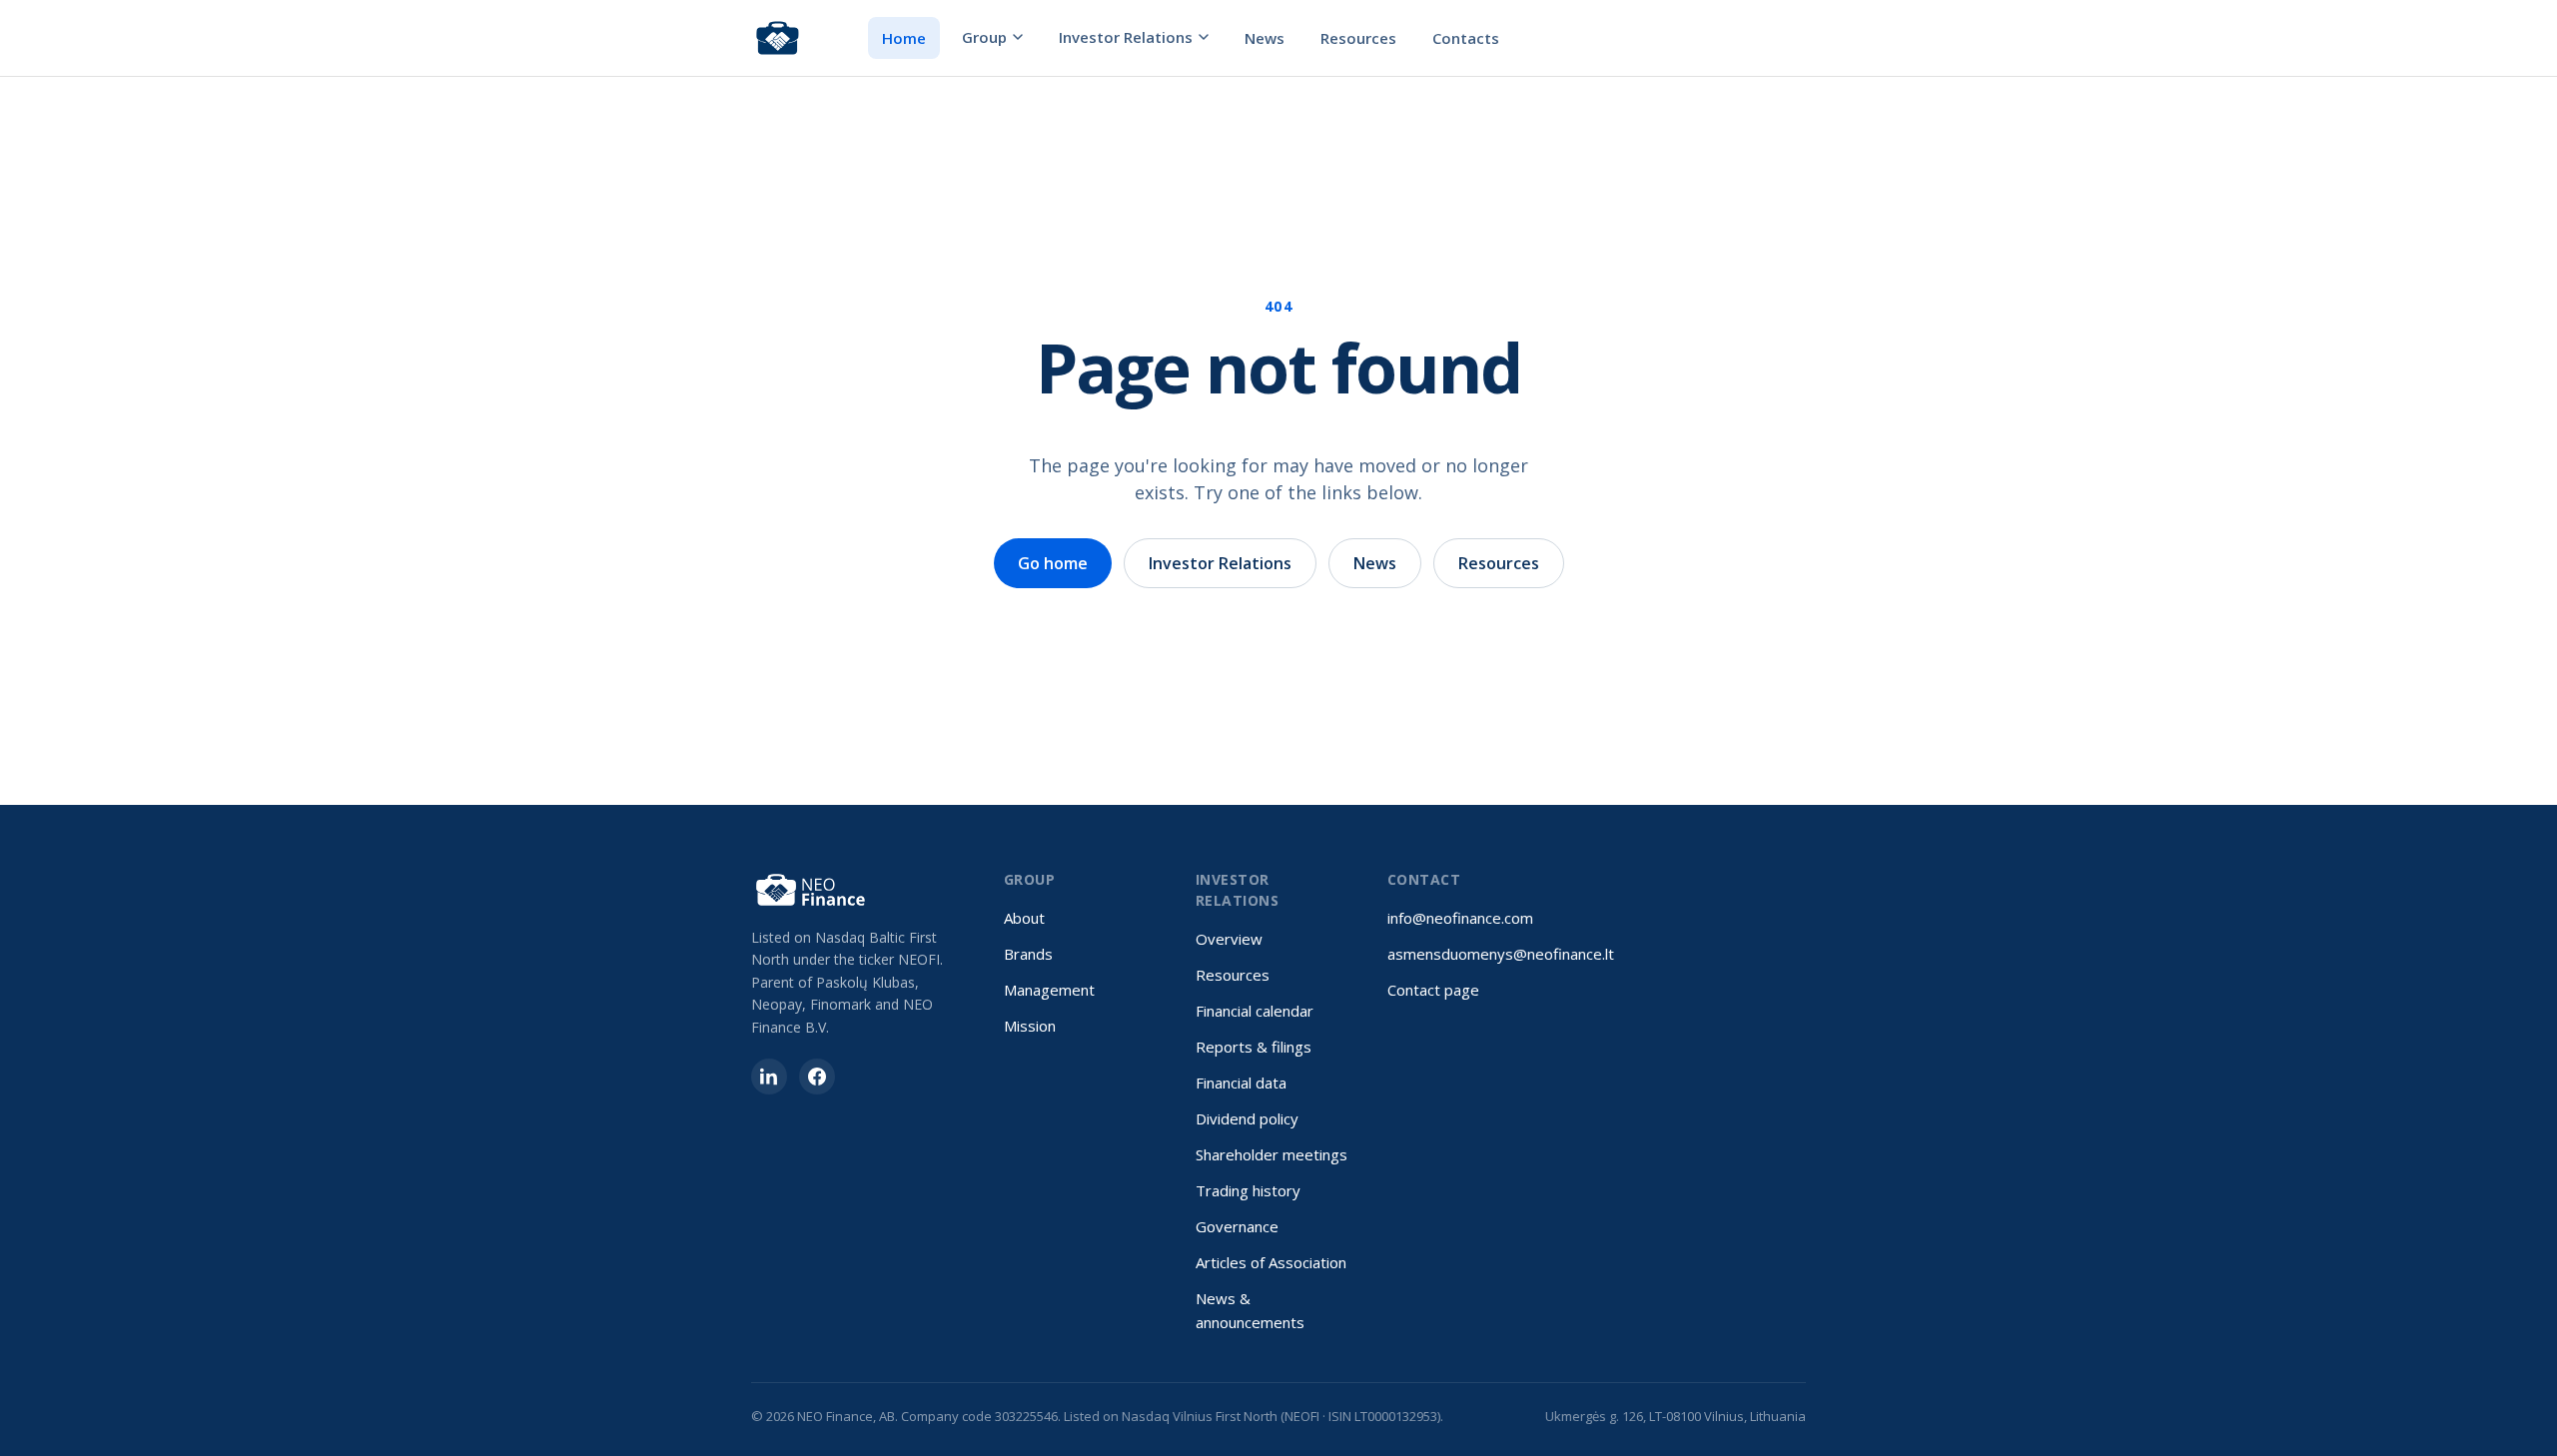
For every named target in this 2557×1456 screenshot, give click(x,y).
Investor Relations (1126, 37)
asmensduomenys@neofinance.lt (1501, 954)
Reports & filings (1254, 1047)
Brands (1028, 954)
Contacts (1466, 38)
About (1024, 918)
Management (1049, 990)
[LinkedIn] (769, 1077)
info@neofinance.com (1460, 918)
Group (984, 37)
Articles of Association (1271, 1262)
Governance (1237, 1226)
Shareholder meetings (1272, 1154)
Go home (1053, 563)
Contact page (1433, 990)
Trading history (1248, 1190)
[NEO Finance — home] (778, 38)
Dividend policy (1247, 1118)
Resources (1358, 38)
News (1265, 38)
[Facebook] (817, 1077)
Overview (1229, 939)
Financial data (1241, 1083)
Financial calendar (1255, 1011)
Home (904, 38)
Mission (1030, 1026)
